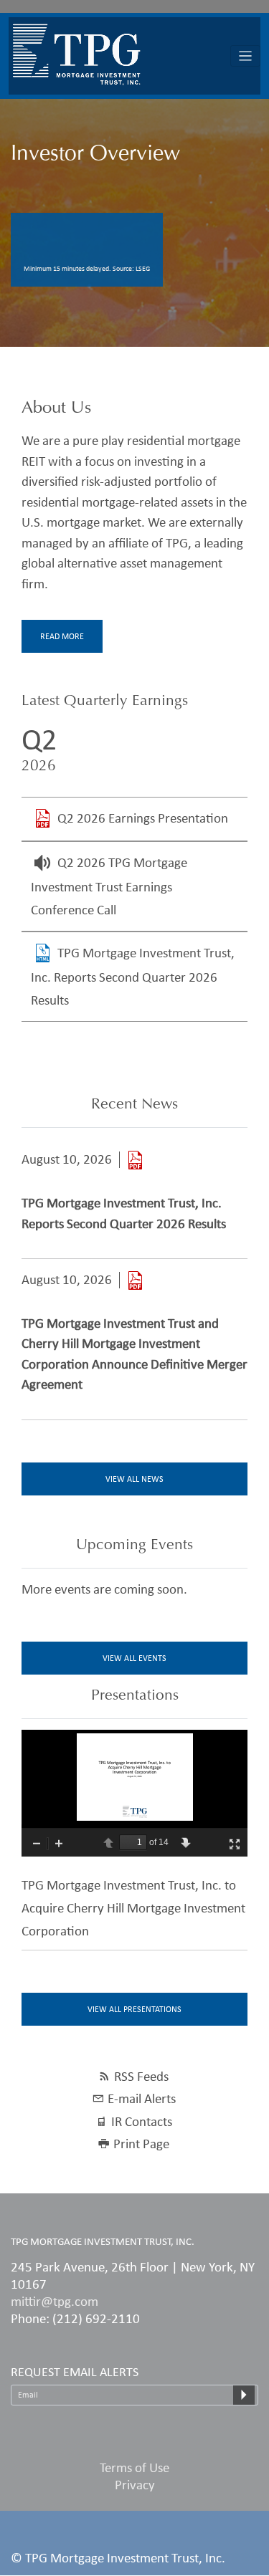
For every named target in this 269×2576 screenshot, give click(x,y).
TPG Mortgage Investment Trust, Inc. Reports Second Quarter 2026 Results (133, 976)
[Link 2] (134, 1280)
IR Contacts (142, 2121)
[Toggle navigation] (246, 56)
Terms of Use (134, 2467)
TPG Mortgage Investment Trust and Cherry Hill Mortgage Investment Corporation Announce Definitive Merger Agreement (134, 1354)
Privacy (135, 2485)
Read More (62, 636)
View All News (134, 1479)
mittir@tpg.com (55, 2301)
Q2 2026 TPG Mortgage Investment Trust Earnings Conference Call (109, 886)
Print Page (141, 2144)
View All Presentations (134, 2009)
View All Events (134, 1658)
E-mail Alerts (142, 2098)
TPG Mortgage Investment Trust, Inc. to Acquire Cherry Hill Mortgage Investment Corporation (133, 1908)
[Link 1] (134, 1160)
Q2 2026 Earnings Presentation (143, 818)
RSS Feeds (141, 2076)
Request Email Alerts (75, 2372)
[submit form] (244, 2395)
